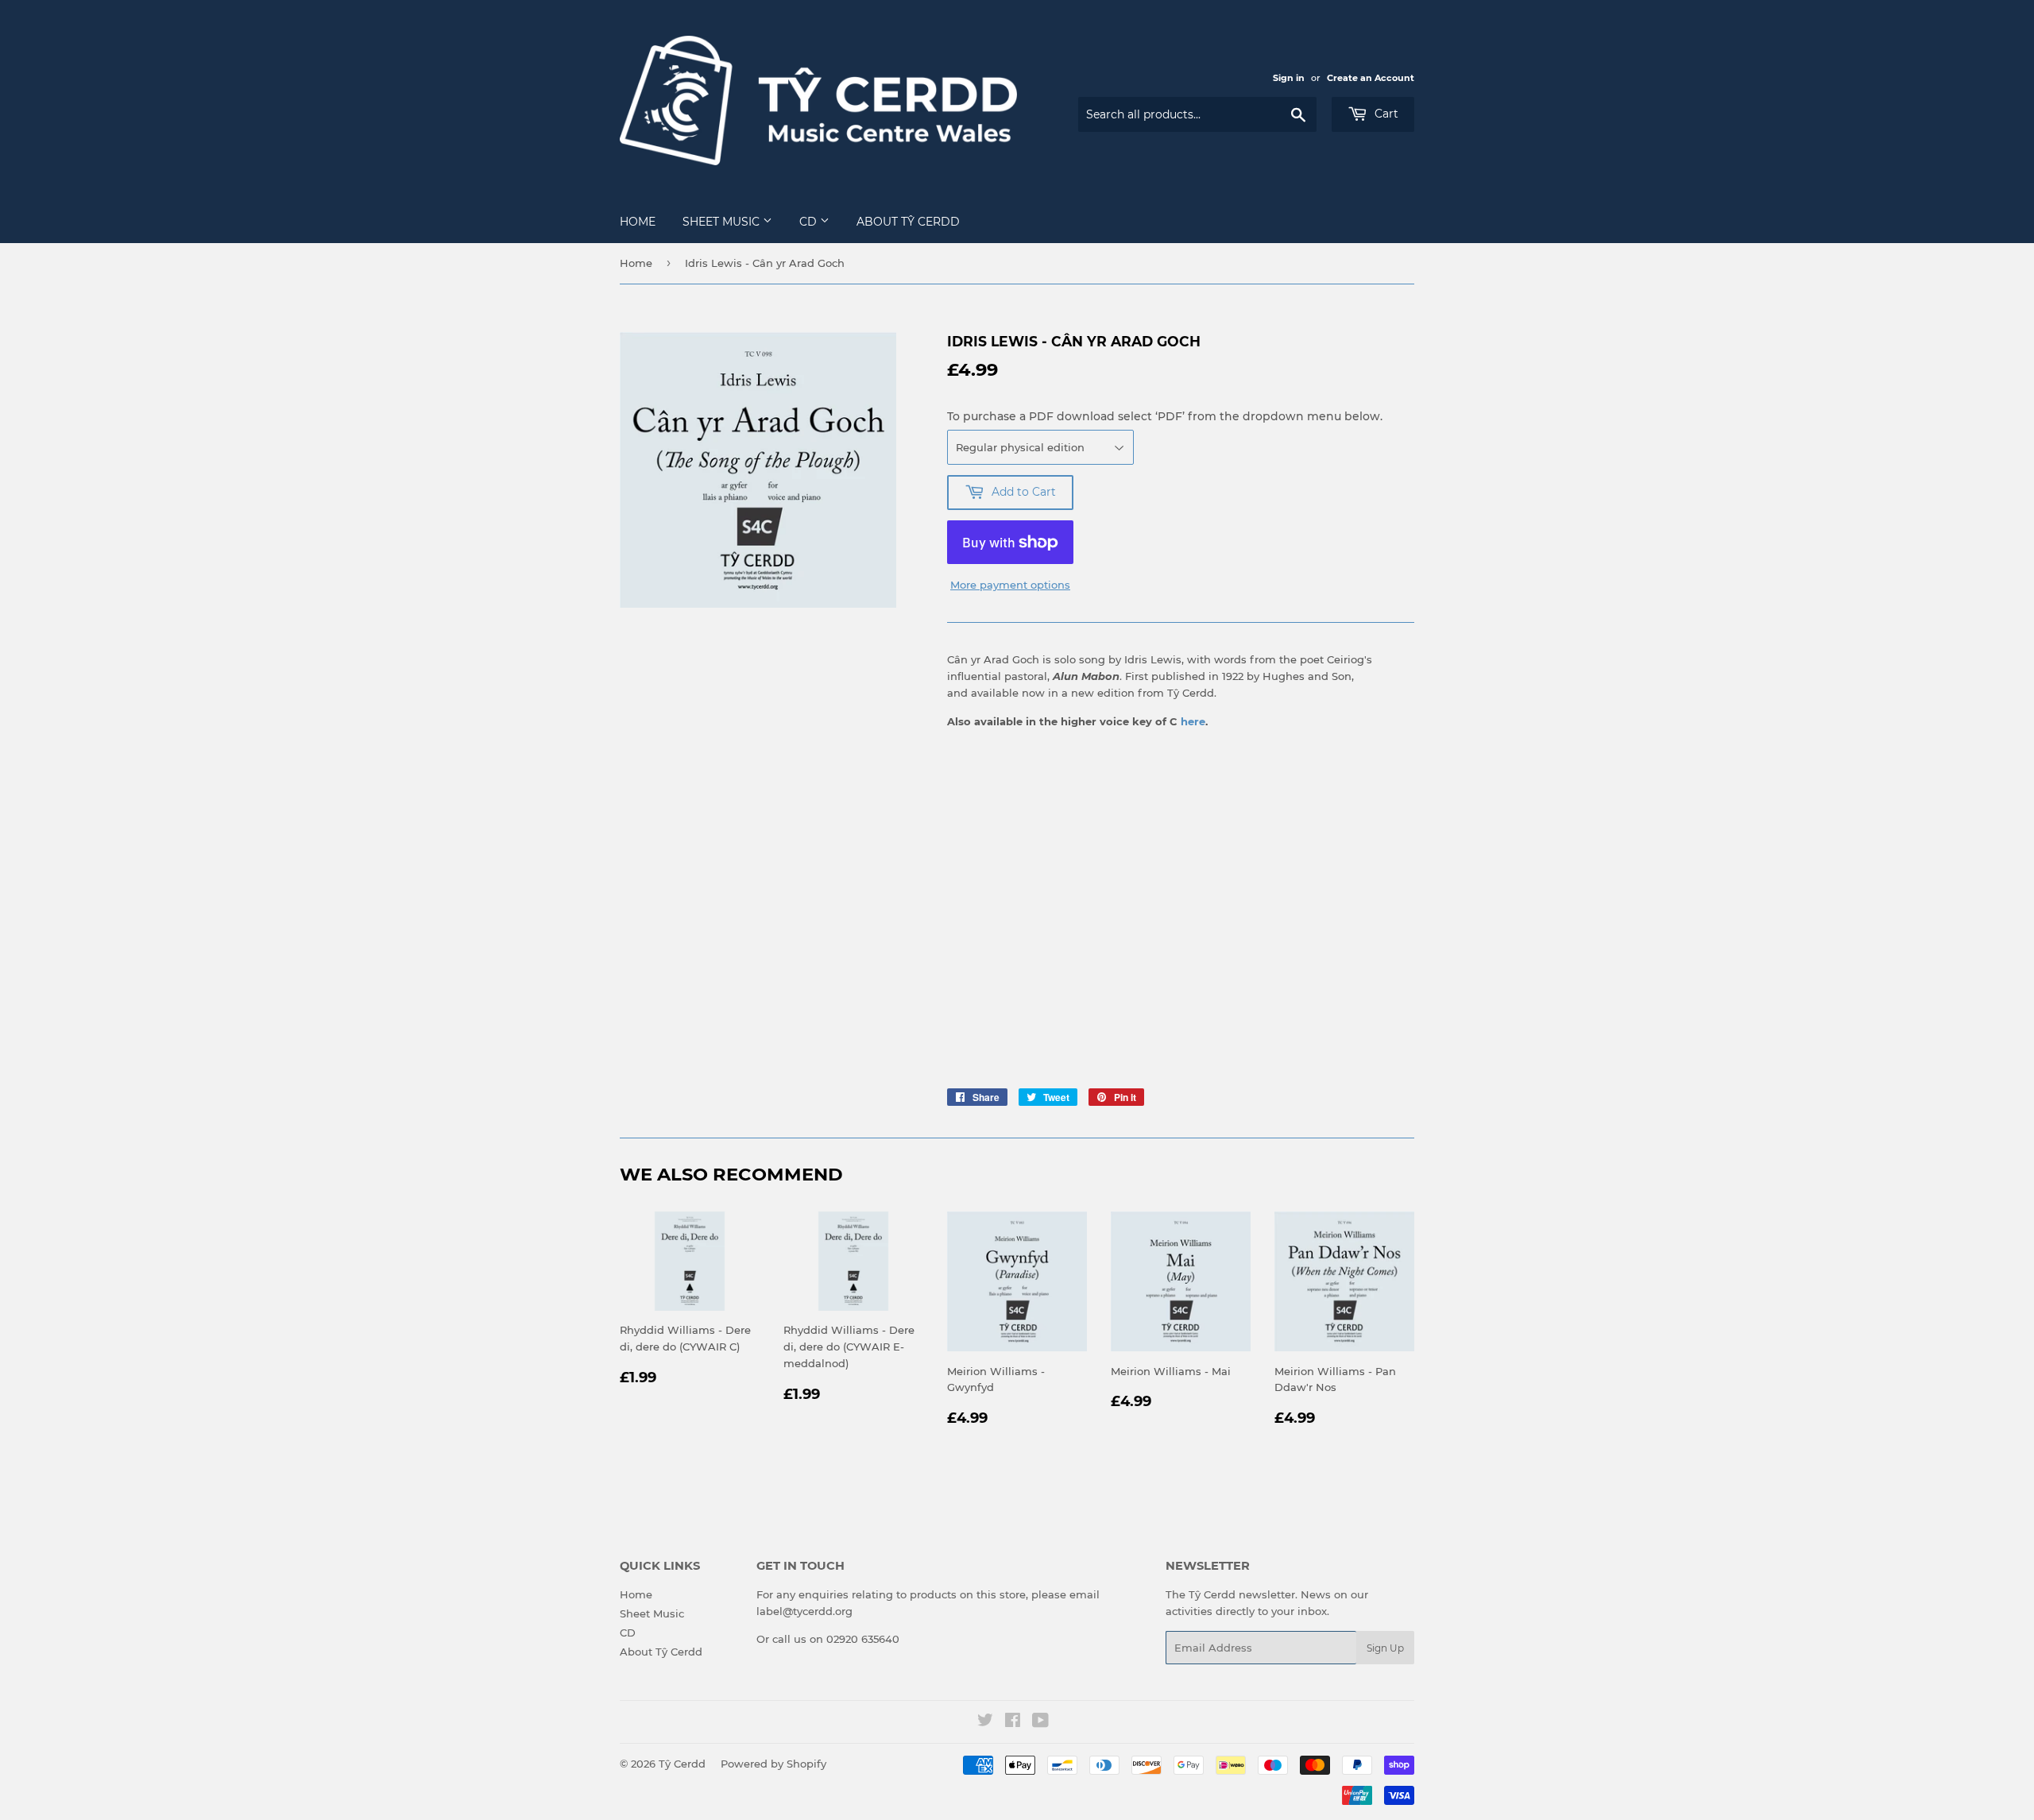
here (1193, 721)
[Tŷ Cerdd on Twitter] (985, 1722)
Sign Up (1385, 1648)
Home (638, 222)
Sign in (1289, 78)
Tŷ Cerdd (682, 1764)
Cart (1385, 114)
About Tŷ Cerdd (908, 222)
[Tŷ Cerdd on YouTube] (1040, 1722)
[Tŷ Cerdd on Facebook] (1013, 1722)
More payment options (1010, 585)
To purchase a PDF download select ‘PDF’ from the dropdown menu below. (1165, 416)
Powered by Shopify (773, 1764)
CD (810, 222)
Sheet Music (723, 222)
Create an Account (1371, 78)
